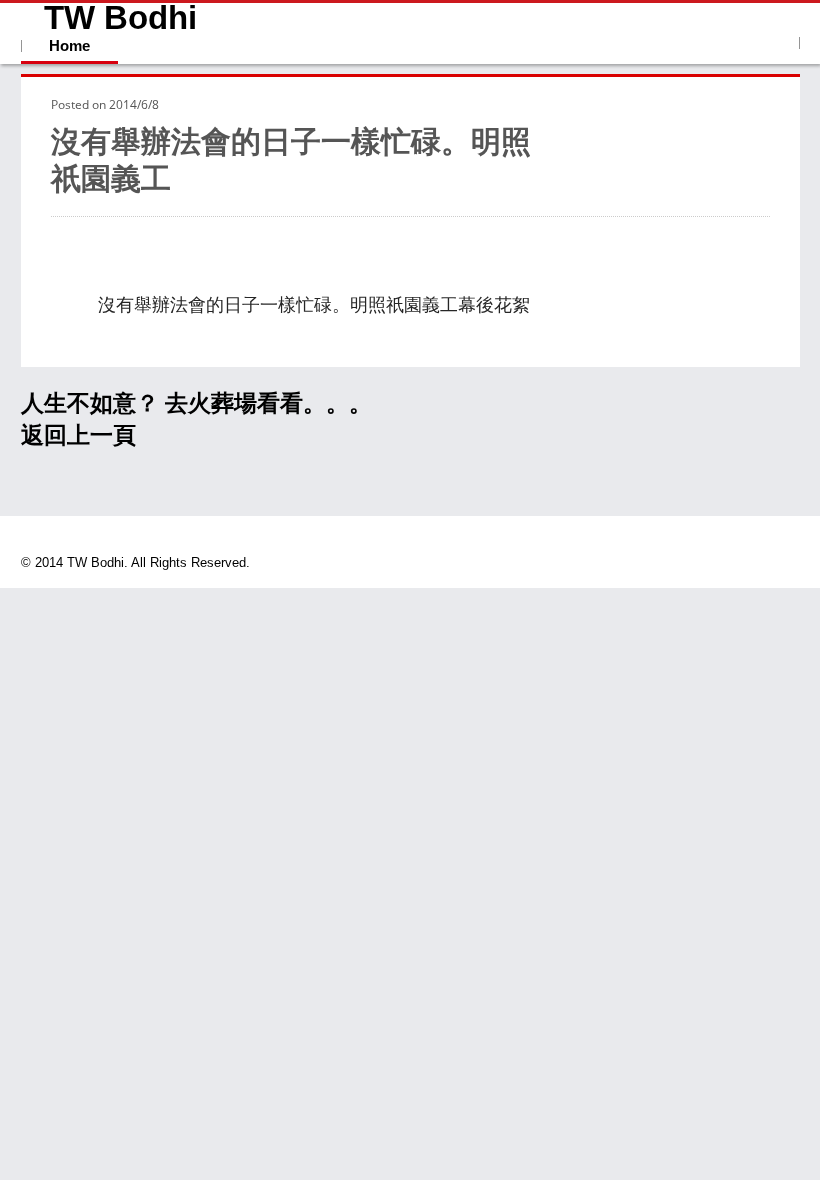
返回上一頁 (78, 435)
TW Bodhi (120, 18)
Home (69, 45)
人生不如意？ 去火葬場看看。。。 (196, 403)
